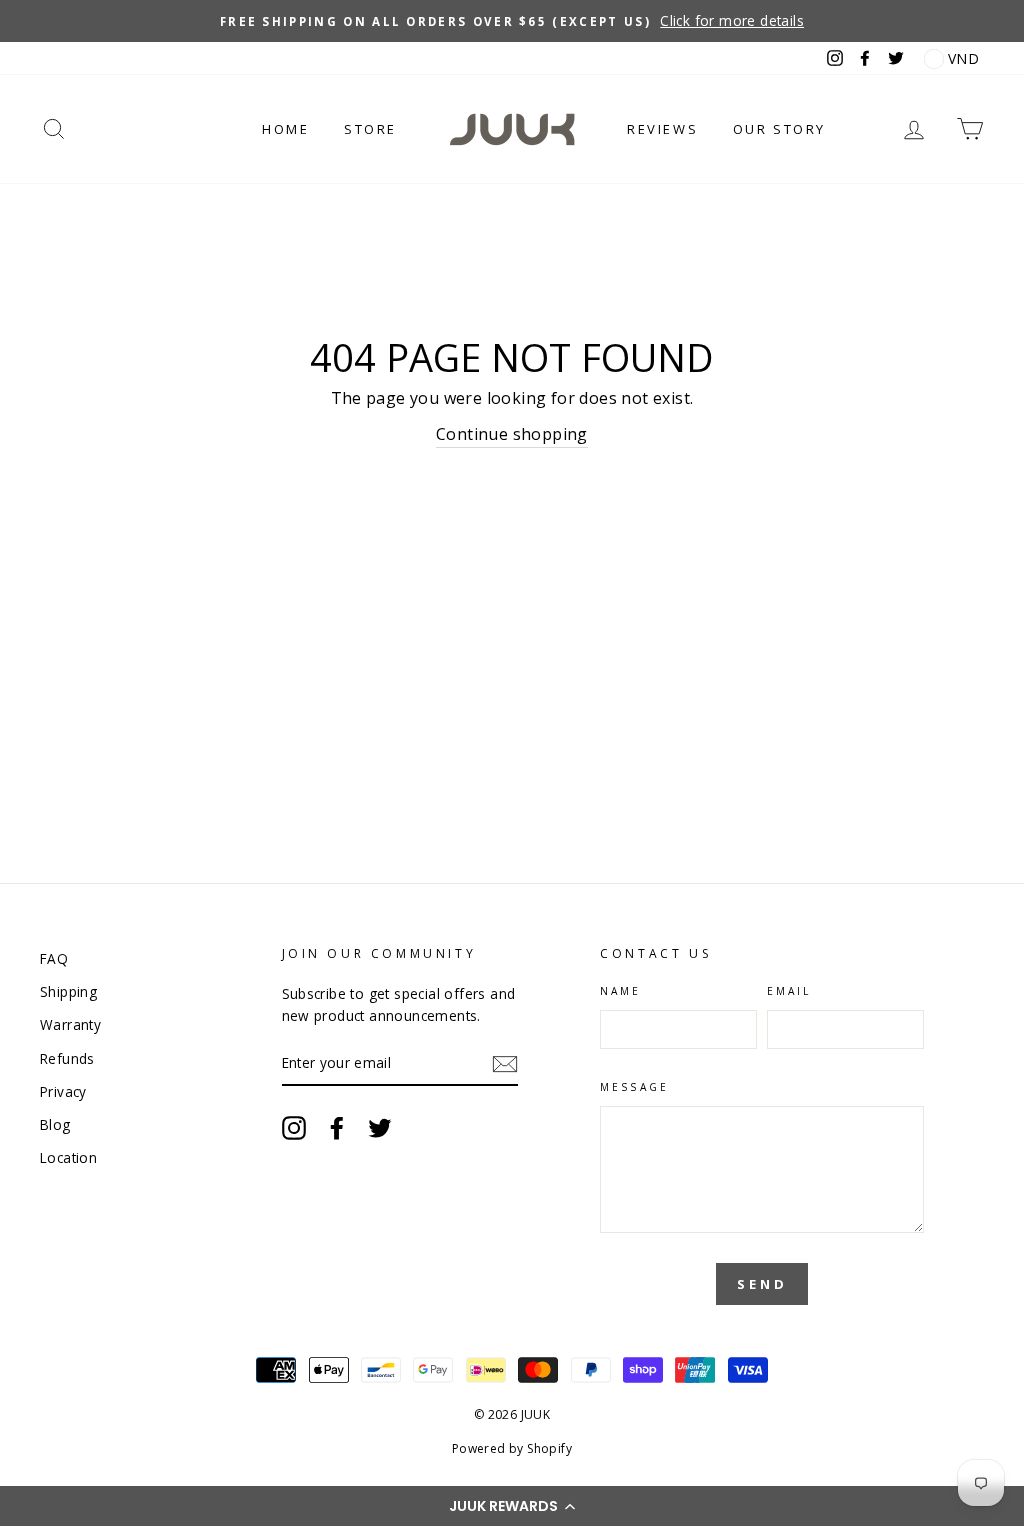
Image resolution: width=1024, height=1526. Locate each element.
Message (634, 1087)
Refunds (67, 1058)
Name (620, 991)
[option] (512, 21)
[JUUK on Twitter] (380, 1128)
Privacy (63, 1091)
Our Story (779, 129)
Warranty (70, 1024)
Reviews (662, 129)
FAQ (54, 958)
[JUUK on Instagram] (294, 1128)
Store (370, 129)
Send (762, 1284)
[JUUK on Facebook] (337, 1128)
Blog (55, 1124)
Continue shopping (512, 434)
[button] (512, 1506)
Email (789, 991)
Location (68, 1157)
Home (285, 129)
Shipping (68, 991)
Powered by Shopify (512, 1448)
